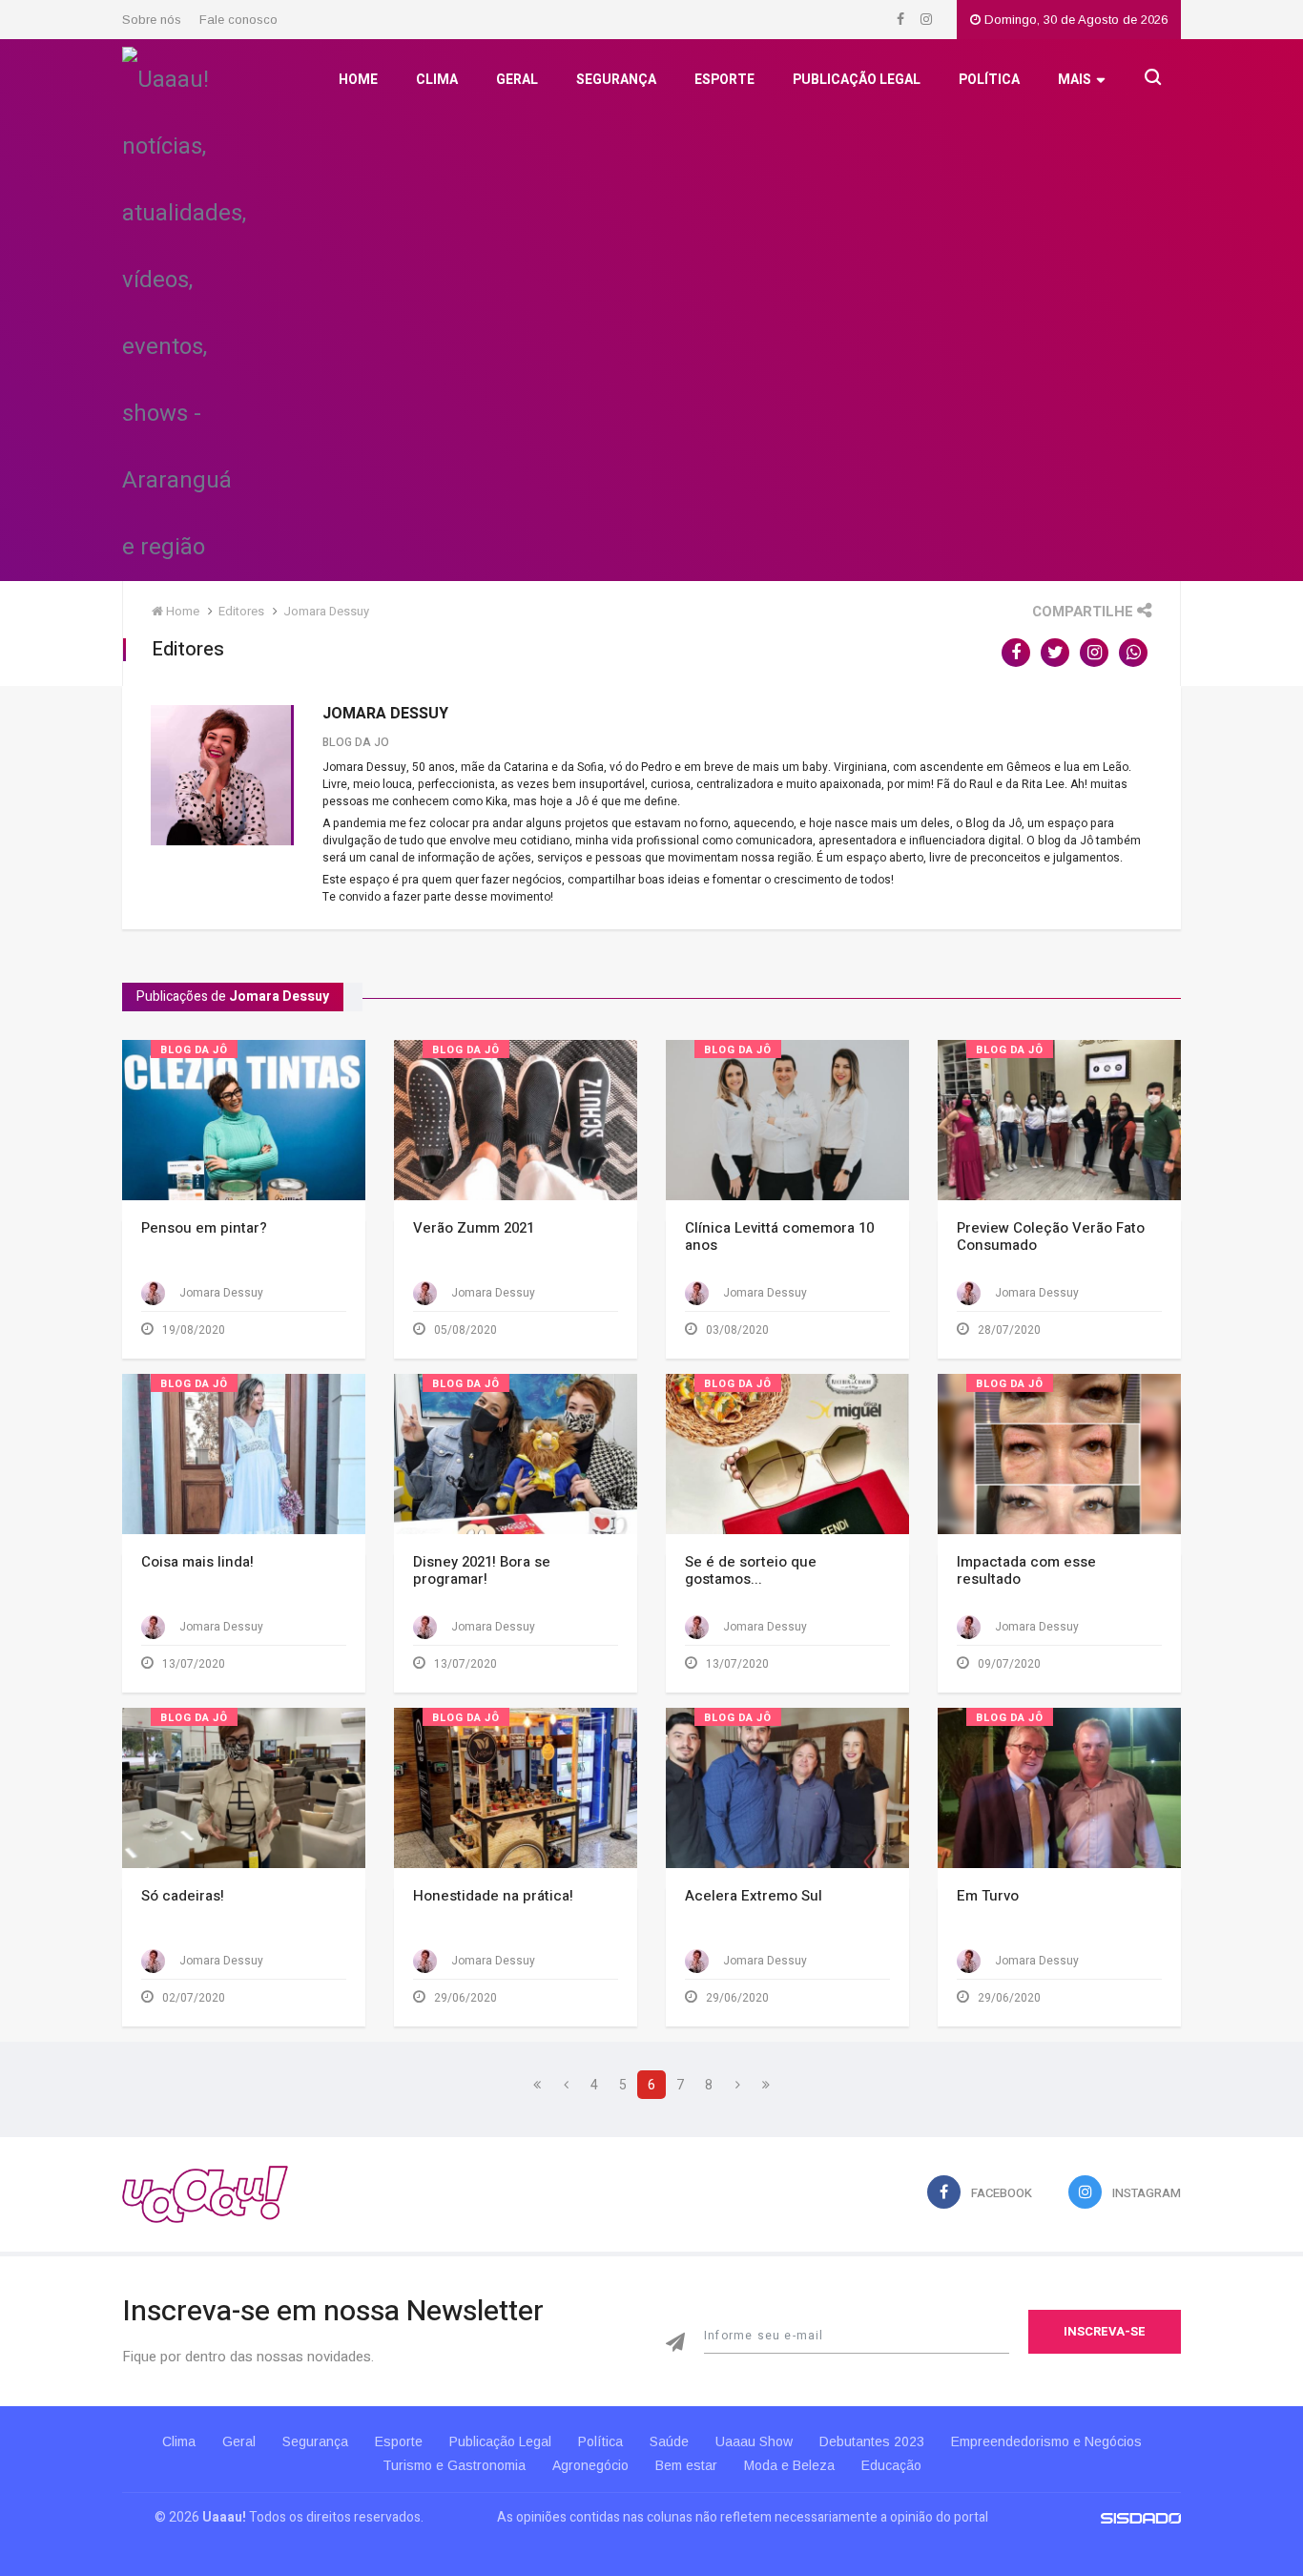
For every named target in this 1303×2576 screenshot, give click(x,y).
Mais (1075, 80)
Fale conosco (238, 20)
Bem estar (686, 2465)
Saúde (669, 2441)
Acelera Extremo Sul (754, 1896)
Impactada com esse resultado (1026, 1570)
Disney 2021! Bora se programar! (482, 1570)
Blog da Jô (194, 1050)
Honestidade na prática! (493, 1896)
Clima (437, 80)
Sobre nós (152, 20)
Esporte (724, 80)
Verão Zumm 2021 (474, 1228)
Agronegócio (590, 2465)
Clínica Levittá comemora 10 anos (779, 1236)
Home (358, 80)
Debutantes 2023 (872, 2441)
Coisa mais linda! (197, 1562)
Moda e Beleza (789, 2465)
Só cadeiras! (183, 1896)
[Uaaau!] (205, 2194)
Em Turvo (988, 1896)
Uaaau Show (754, 2441)
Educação (891, 2465)
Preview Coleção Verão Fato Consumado (1051, 1236)
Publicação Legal (857, 80)
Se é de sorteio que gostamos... (751, 1570)
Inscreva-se (1105, 2331)
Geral (517, 80)
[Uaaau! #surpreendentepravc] (184, 309)
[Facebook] (902, 20)
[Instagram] (926, 20)
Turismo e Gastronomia (454, 2465)
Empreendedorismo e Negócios (1046, 2441)
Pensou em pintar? (204, 1228)
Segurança (616, 80)
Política (989, 80)
